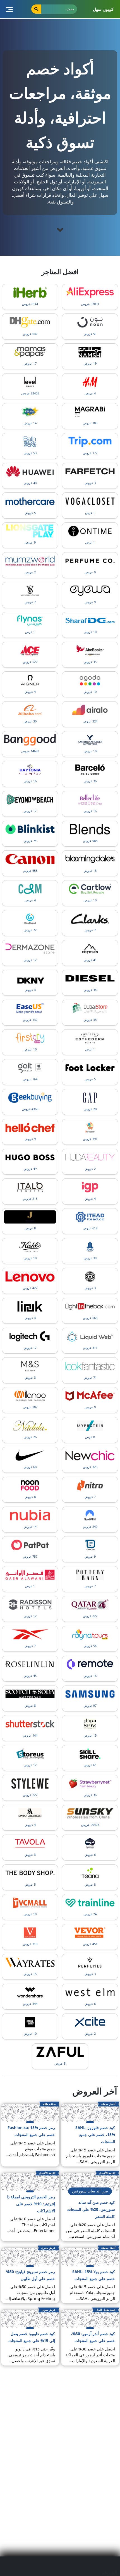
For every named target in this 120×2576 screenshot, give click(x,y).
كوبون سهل (103, 9)
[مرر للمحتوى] (60, 230)
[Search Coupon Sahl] (36, 9)
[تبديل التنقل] (9, 9)
